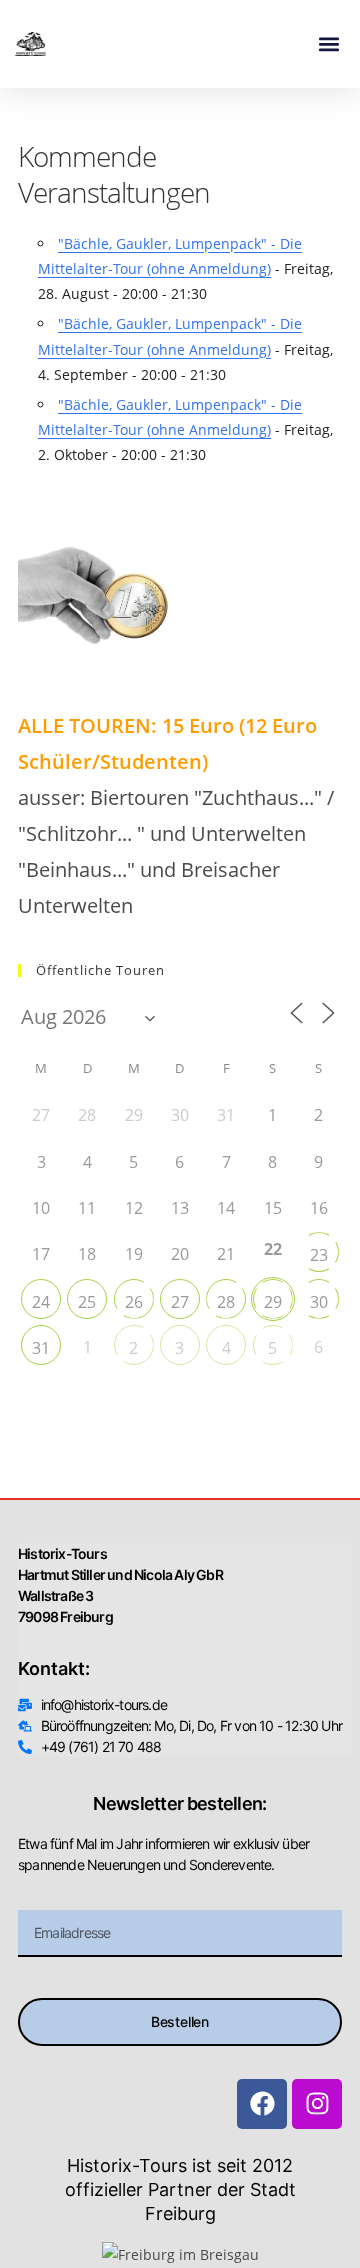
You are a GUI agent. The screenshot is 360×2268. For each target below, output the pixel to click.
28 (226, 1302)
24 (41, 1302)
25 (87, 1302)
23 (319, 1255)
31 (41, 1348)
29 (273, 1302)
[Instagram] (317, 2104)
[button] (328, 44)
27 (180, 1302)
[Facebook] (262, 2104)
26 (134, 1302)
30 (319, 1302)
